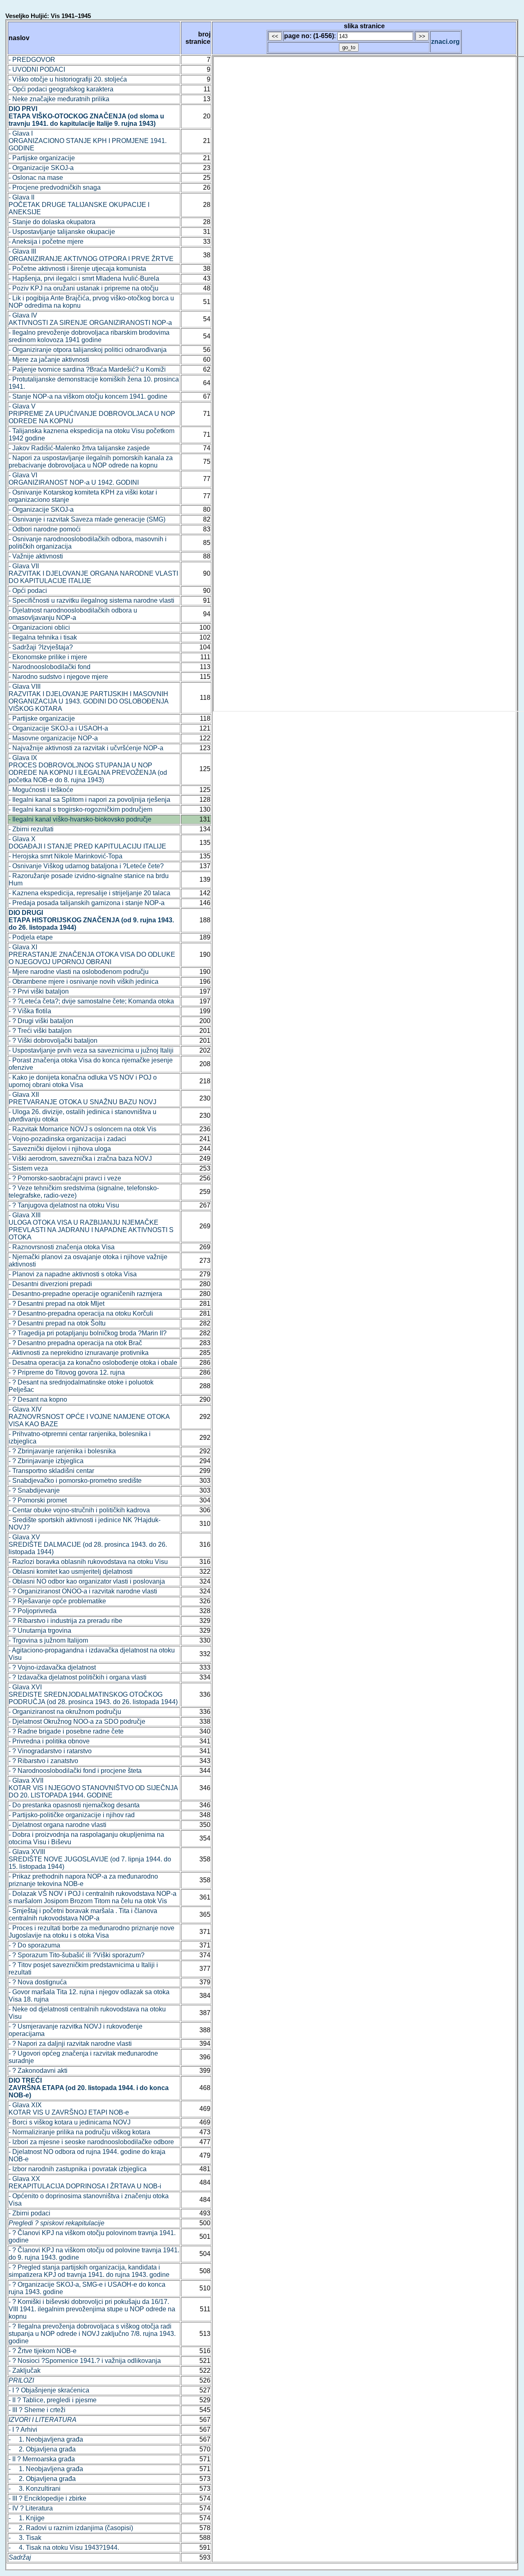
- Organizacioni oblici (39, 628)
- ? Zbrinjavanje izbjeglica (46, 1461)
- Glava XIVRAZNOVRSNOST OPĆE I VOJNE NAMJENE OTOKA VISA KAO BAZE (89, 1417)
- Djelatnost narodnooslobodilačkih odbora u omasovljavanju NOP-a (73, 614)
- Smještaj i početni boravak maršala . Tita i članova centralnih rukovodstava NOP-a (83, 1914)
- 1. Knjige (27, 2518)
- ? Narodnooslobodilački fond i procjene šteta (75, 1771)
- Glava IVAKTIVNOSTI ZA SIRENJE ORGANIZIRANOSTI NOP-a (90, 319)
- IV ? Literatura (31, 2508)
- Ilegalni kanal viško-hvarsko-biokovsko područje (80, 819)
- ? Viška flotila (30, 1011)
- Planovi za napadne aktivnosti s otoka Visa (73, 1274)
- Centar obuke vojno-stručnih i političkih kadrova (79, 1510)
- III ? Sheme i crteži (37, 2410)
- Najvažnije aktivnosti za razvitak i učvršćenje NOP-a (86, 748)
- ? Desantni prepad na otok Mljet (56, 1304)
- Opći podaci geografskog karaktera (61, 89)
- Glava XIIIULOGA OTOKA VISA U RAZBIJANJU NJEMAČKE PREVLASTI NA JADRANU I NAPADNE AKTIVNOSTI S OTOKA (91, 1226)
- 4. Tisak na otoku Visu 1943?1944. (64, 2548)
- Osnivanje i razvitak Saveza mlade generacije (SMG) (87, 519)
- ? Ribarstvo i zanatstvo (43, 1761)
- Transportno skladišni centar (51, 1471)
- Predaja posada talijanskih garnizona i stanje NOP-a (87, 903)
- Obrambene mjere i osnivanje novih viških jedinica (84, 982)
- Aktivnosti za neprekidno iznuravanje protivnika (79, 1353)
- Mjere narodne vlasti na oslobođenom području (79, 972)
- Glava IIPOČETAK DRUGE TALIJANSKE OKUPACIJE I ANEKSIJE (79, 205)
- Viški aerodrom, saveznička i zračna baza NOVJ (80, 1159)
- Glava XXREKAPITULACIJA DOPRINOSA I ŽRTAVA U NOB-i (85, 2182)
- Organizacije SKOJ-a (41, 168)
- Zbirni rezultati (31, 829)
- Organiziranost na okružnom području (65, 1712)
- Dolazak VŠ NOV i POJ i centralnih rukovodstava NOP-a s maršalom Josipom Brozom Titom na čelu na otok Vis (93, 1897)
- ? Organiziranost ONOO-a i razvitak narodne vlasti (83, 1591)
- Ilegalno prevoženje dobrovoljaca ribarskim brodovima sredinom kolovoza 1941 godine (89, 336)
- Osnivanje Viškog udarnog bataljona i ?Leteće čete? (86, 866)
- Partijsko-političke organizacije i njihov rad (72, 1815)
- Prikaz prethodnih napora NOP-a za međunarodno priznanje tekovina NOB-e (83, 1880)
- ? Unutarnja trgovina (40, 1631)
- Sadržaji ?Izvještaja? (41, 647)
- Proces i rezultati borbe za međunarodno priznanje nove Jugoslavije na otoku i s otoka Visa (91, 1932)
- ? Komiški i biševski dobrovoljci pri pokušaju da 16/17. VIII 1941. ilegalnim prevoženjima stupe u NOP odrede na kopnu (92, 2309)
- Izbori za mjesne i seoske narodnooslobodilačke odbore (91, 2142)
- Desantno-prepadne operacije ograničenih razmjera (85, 1294)
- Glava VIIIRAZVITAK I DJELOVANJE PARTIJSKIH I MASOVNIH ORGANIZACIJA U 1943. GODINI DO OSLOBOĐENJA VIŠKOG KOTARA (88, 698)
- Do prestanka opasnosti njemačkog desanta (74, 1805)
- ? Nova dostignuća (38, 1982)
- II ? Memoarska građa (42, 2459)
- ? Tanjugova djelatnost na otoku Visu (64, 1205)
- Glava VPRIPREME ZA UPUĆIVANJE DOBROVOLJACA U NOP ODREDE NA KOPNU (92, 414)
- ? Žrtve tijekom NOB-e (43, 2351)
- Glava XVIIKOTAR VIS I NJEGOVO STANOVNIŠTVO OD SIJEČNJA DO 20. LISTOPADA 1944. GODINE (93, 1788)
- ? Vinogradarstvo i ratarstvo (50, 1751)
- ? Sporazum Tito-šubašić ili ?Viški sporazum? (77, 1955)
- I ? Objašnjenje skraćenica (49, 2390)
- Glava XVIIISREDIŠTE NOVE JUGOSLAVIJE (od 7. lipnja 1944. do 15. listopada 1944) (90, 1859)
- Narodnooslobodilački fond (50, 667)
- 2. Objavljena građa (42, 2449)
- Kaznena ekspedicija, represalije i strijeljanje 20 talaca (89, 893)
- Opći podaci (28, 591)
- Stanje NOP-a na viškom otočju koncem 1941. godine (88, 396)
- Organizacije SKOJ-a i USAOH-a (58, 728)
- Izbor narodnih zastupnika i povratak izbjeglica (78, 2169)
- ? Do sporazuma (34, 1945)
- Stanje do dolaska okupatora (52, 222)
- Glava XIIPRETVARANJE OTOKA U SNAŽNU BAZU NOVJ (82, 1098)
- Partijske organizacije (42, 158)
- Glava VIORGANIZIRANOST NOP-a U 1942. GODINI (74, 479)
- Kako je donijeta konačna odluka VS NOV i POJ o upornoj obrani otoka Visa (83, 1081)
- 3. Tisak (25, 2538)
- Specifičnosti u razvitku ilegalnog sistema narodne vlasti (91, 600)
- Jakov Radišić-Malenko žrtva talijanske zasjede (79, 448)
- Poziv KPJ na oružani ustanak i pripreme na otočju (84, 288)
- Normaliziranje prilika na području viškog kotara (79, 2132)
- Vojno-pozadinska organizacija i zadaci (67, 1139)
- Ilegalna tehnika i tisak (43, 637)
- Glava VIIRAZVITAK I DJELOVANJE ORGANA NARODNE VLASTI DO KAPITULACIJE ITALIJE (93, 573)
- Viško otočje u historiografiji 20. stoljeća (68, 79)
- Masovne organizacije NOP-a (53, 738)
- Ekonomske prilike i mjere (48, 657)
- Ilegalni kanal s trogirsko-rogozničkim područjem (80, 809)
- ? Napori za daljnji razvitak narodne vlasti (70, 2044)
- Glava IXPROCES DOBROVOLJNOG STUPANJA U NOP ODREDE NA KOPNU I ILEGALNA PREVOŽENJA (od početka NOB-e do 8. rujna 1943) (88, 769)
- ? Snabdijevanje (34, 1490)
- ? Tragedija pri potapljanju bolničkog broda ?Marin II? (88, 1333)
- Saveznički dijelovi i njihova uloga (60, 1149)
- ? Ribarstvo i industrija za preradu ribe (65, 1621)
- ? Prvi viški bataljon (39, 991)
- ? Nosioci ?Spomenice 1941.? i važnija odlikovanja (85, 2361)
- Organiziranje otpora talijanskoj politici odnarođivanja (88, 350)
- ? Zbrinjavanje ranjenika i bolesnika (62, 1451)
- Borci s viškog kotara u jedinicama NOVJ (70, 2122)
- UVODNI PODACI (37, 69)
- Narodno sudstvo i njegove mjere (58, 677)
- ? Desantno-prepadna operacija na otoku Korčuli (81, 1313)
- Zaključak (25, 2371)
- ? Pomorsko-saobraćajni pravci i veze (65, 1178)
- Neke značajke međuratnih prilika (59, 99)
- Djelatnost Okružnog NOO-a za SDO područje (77, 1721)
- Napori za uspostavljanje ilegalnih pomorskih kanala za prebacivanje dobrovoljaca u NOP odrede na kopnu (91, 462)
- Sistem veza (28, 1168)
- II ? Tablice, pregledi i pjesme (53, 2400)
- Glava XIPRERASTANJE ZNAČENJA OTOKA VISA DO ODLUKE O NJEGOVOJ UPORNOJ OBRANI (92, 954)
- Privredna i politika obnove (49, 1741)
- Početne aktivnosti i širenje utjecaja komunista (77, 269)
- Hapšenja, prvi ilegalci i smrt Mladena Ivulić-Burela (84, 278)
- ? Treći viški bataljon (40, 1031)
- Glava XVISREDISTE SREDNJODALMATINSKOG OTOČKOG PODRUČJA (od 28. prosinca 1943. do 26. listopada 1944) (93, 1694)
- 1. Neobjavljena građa (46, 2439)
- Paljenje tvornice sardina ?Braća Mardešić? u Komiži (87, 369)
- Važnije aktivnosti (36, 556)
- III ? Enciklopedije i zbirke (47, 2498)
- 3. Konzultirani (35, 2489)
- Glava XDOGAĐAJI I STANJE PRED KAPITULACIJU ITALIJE (87, 843)
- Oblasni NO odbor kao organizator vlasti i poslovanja (87, 1581)
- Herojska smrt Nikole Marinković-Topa (65, 856)
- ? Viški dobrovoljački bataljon (53, 1041)
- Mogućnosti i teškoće (41, 790)
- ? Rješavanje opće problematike (57, 1601)
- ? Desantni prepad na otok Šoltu (57, 1323)
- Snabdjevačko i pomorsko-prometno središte (75, 1481)
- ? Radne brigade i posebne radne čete (66, 1731)
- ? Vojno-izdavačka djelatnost (52, 1667)
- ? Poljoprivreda (33, 1611)
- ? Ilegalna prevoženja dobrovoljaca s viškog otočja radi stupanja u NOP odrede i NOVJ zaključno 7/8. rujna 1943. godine (92, 2334)
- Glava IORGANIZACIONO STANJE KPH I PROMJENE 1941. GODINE (88, 141)
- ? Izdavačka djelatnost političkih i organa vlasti (78, 1677)
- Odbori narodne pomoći (45, 529)
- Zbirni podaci (29, 2213)
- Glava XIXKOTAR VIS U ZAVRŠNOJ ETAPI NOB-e (69, 2109)
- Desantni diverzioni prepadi (50, 1284)
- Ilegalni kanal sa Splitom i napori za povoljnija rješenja (89, 800)
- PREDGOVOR (32, 60)
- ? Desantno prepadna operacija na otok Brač (75, 1343)
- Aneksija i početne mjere (46, 242)
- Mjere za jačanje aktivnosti (49, 360)
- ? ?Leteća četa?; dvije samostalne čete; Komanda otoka (91, 1001)
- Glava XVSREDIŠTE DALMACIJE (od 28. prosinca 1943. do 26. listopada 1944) (88, 1544)
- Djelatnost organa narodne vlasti (58, 1825)
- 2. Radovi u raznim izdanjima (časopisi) (71, 2528)
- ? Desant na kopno (38, 1399)
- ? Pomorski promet (38, 1500)
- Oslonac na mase (36, 178)
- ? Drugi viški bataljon (41, 1021)
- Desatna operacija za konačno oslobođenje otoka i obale (93, 1363)
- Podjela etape (31, 937)
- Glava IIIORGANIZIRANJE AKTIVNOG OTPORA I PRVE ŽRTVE (91, 255)
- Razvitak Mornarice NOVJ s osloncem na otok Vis (82, 1129)
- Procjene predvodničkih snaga (55, 187)
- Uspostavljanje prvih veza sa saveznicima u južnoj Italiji (91, 1050)
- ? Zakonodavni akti (38, 2071)
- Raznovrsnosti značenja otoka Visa (62, 1247)
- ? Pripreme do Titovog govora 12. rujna (67, 1372)
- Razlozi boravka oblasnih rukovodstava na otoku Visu (88, 1562)
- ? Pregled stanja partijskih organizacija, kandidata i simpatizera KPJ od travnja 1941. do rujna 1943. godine (89, 2271)
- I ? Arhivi (23, 2430)
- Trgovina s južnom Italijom (48, 1640)
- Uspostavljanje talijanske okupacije (62, 232)
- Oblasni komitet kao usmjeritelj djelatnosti (71, 1572)
